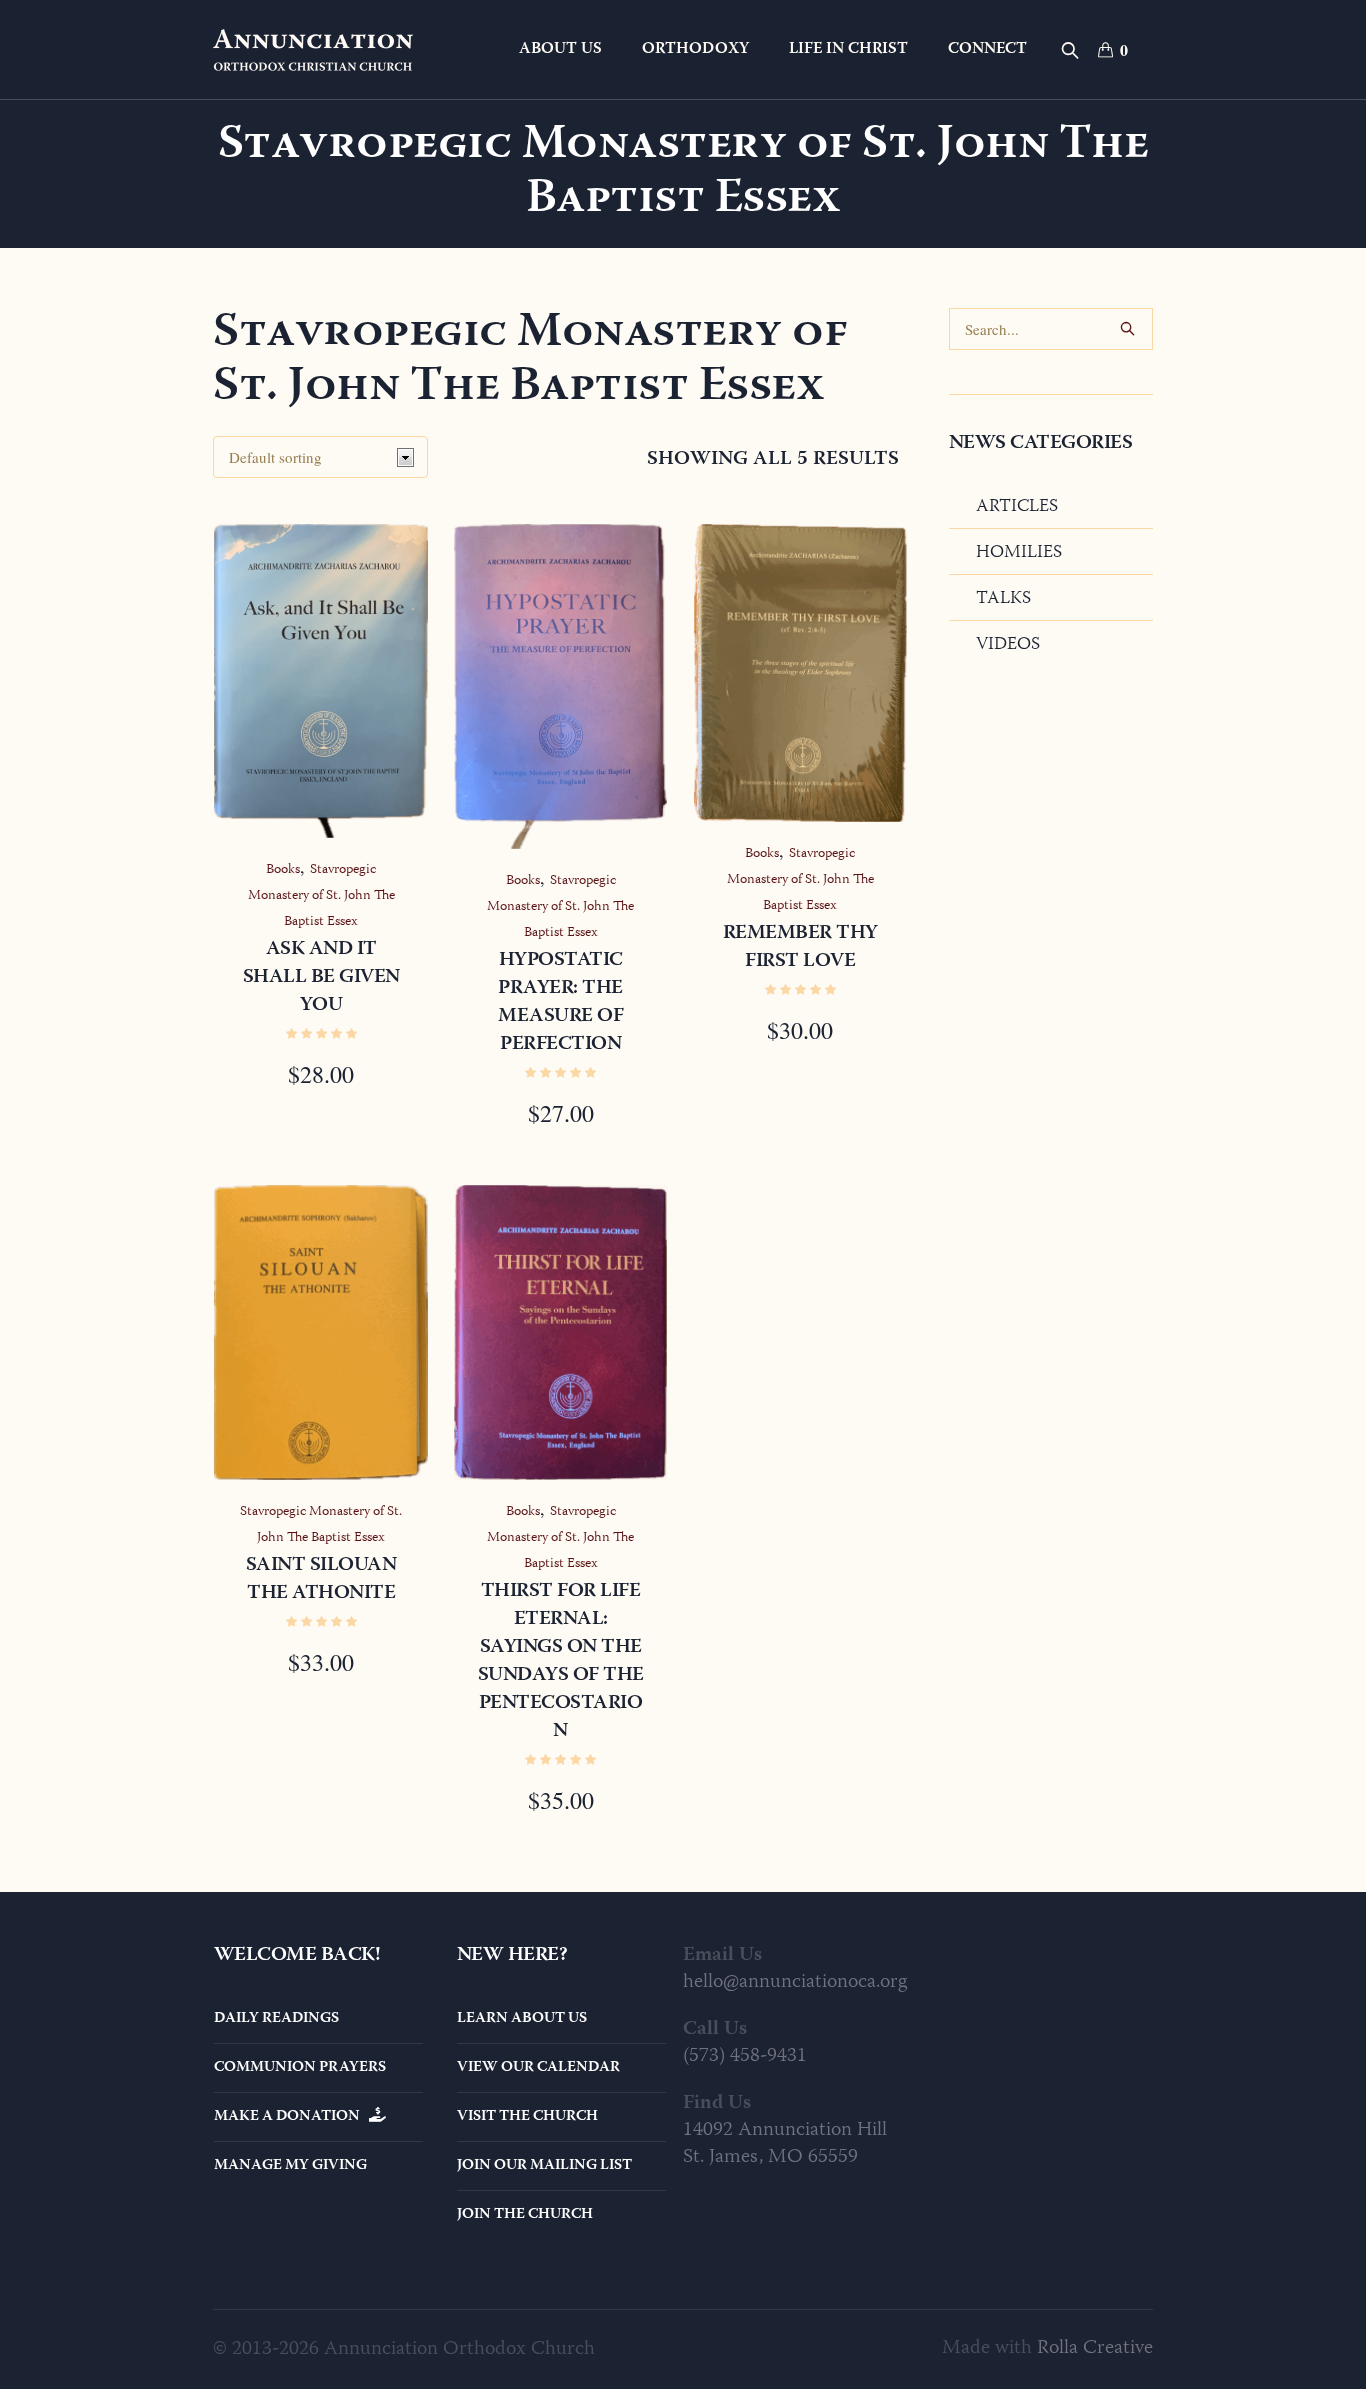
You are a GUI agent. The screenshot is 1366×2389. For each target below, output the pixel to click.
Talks (1003, 599)
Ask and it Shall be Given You (321, 977)
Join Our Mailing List (544, 2166)
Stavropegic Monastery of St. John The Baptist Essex (321, 896)
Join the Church (525, 2215)
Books (283, 870)
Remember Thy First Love (800, 947)
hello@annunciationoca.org (795, 1982)
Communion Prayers (300, 2068)
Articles (1017, 507)
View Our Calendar (538, 2068)
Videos (1008, 645)
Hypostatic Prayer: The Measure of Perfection (560, 1002)
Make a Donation (291, 2117)
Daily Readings (276, 2019)
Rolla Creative (1095, 2348)
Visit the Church (527, 2117)
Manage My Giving (290, 2166)
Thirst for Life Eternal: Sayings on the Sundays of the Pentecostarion (561, 1661)
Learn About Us (522, 2019)
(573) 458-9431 (745, 2056)
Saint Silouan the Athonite (321, 1579)
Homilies (1019, 553)
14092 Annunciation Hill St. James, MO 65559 (785, 2144)
